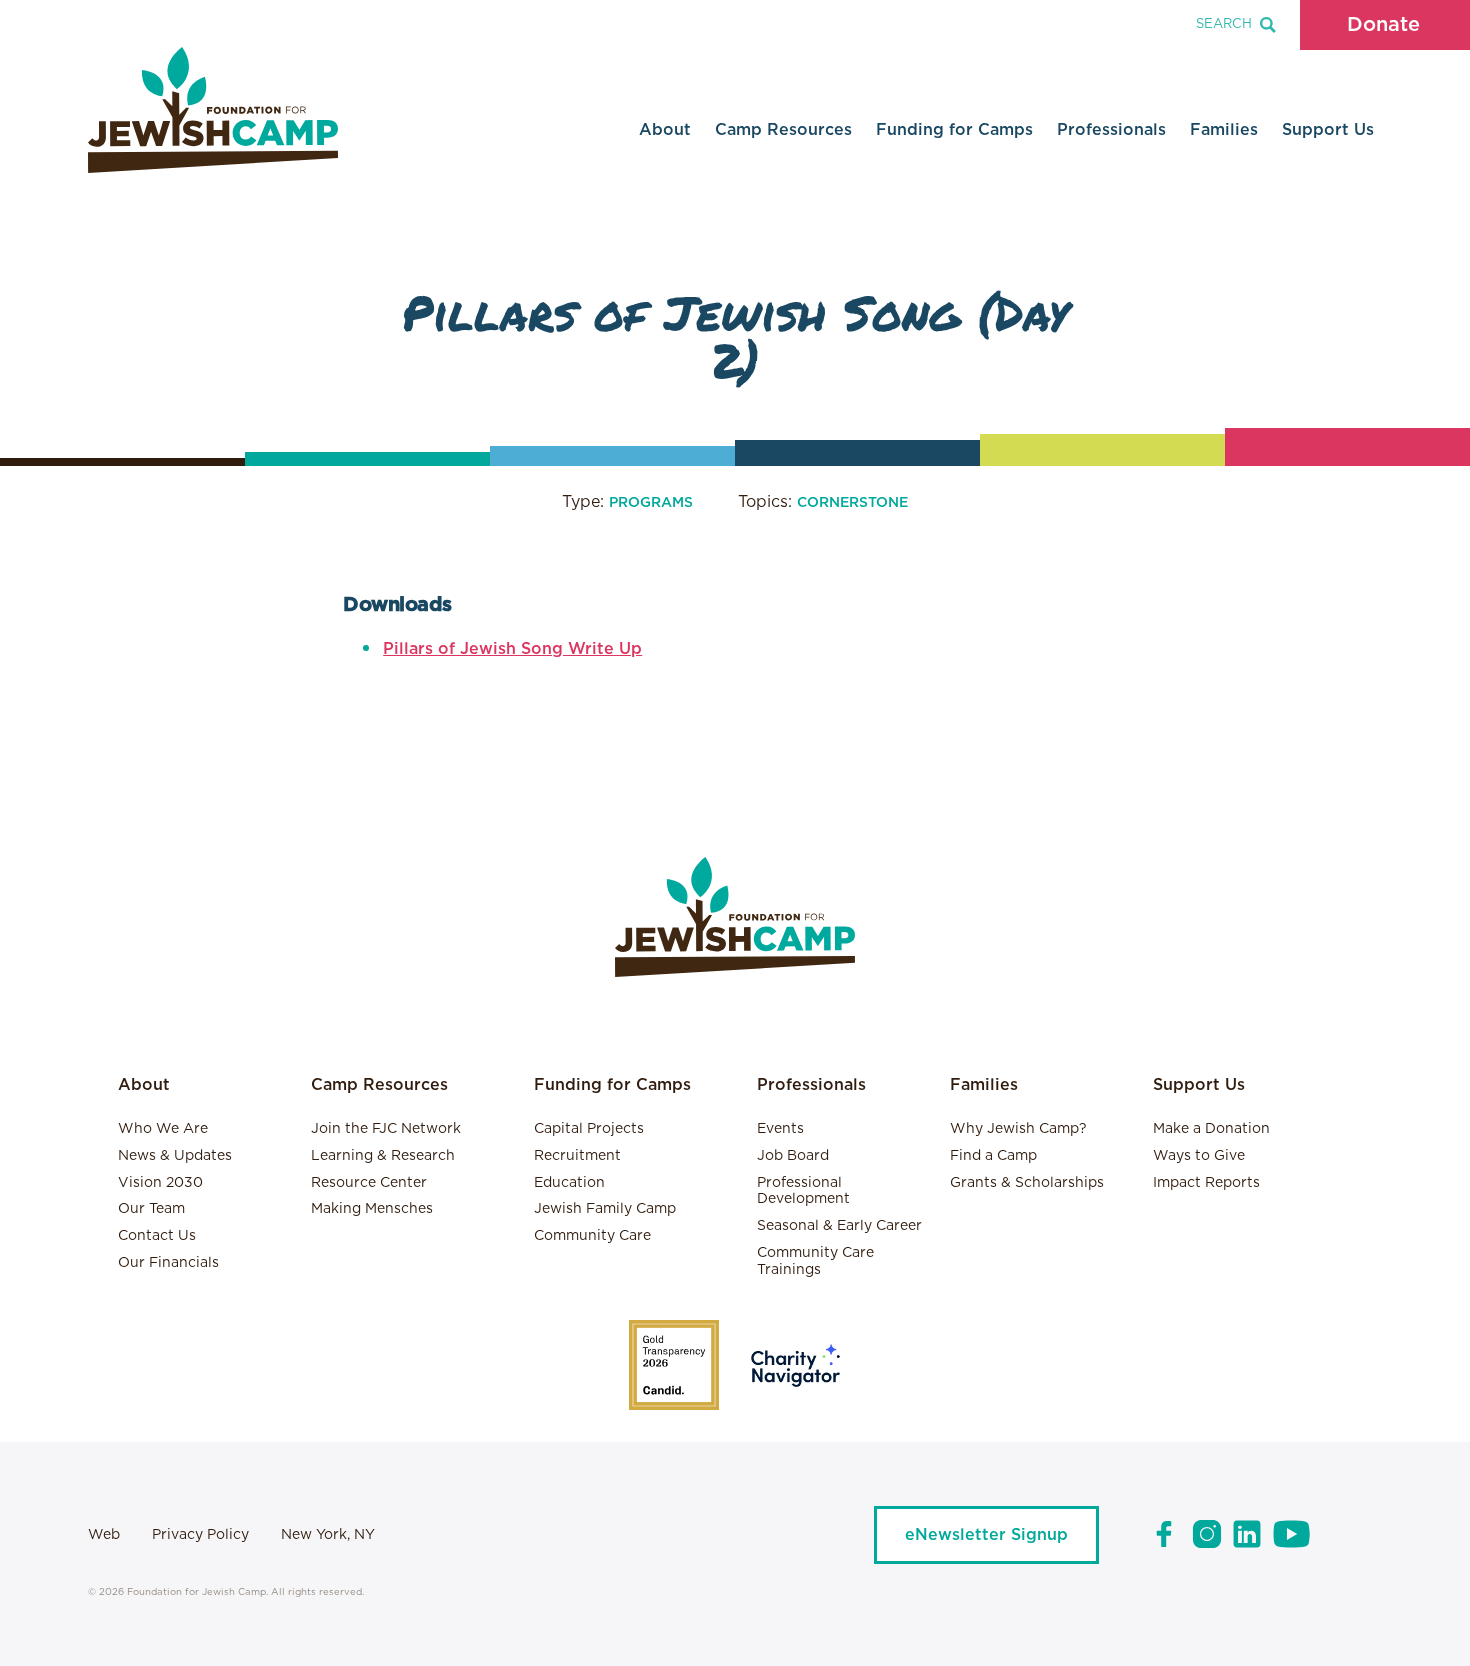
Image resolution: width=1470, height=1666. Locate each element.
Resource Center (369, 1183)
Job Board (793, 1156)
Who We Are (163, 1129)
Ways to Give (1199, 1156)
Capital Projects (589, 1129)
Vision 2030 (160, 1183)
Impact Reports (1206, 1183)
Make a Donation (1211, 1129)
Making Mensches (372, 1209)
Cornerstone (852, 503)
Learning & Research (383, 1156)
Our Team (151, 1209)
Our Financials (168, 1263)
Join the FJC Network (386, 1129)
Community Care (592, 1236)
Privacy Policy (200, 1535)
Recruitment (577, 1156)
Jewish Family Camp (605, 1209)
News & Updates (175, 1156)
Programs (651, 503)
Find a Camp (993, 1156)
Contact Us (157, 1236)
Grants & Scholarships (1027, 1183)
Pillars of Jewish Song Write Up (512, 649)
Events (780, 1129)
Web (104, 1535)
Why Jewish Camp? (1018, 1129)
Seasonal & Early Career (839, 1226)
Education (569, 1183)
